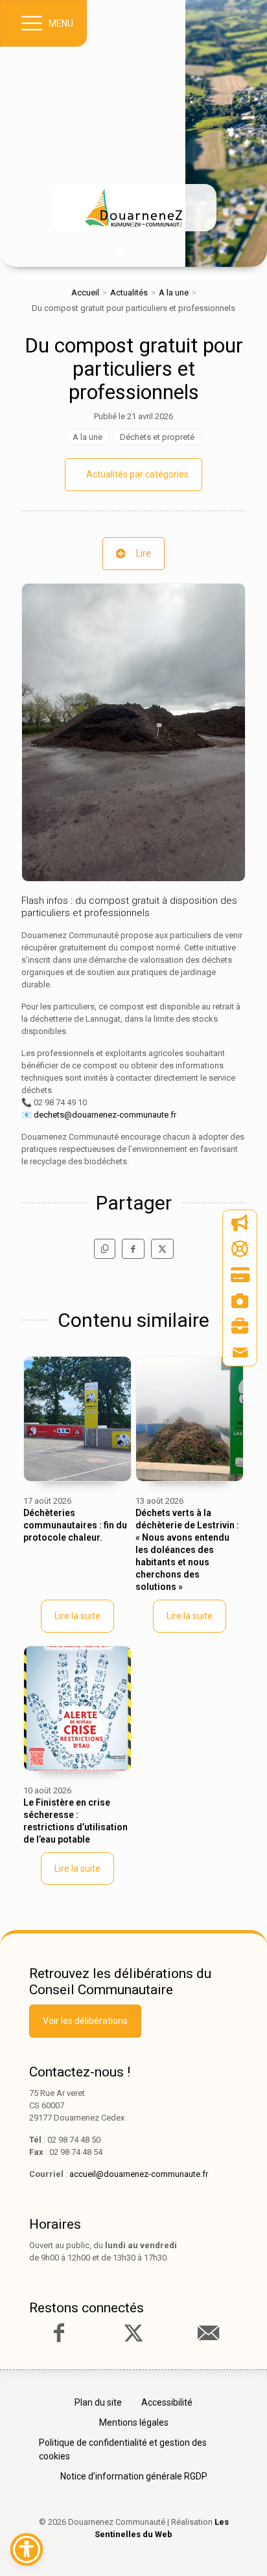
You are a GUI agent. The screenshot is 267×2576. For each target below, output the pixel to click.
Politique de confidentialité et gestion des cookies (123, 2449)
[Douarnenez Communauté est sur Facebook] (59, 2333)
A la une (174, 293)
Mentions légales (134, 2422)
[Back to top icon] (237, 2546)
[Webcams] (240, 1301)
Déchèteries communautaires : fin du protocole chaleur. (75, 1525)
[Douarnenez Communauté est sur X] (133, 2333)
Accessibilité (167, 2402)
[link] (133, 208)
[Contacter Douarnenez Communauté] (208, 2333)
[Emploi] (240, 1327)
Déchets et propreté (157, 437)
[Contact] (240, 1353)
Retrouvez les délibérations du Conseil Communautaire (120, 1982)
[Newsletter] (240, 1223)
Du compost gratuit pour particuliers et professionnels (134, 369)
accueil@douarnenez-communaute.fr (139, 2174)
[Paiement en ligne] (240, 1275)
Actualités (129, 293)
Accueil (85, 293)
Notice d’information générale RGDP (134, 2476)
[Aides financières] (240, 1249)
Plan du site (98, 2402)
